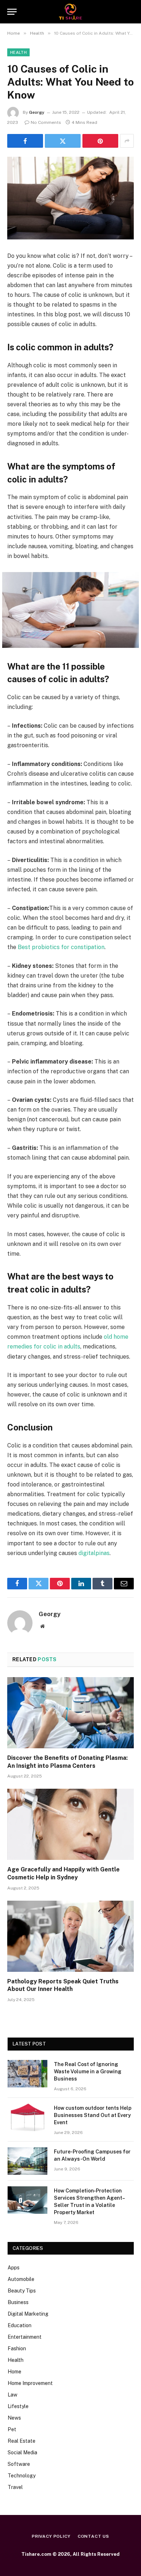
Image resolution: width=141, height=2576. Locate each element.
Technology (22, 2476)
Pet (12, 2429)
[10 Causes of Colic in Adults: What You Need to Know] (70, 198)
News (14, 2418)
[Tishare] (71, 12)
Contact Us (93, 2536)
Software (19, 2464)
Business (18, 2302)
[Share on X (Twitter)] (63, 141)
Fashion (17, 2348)
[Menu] (12, 12)
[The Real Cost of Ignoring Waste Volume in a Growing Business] (27, 2074)
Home (14, 2372)
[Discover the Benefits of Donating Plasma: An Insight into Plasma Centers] (70, 1713)
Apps (14, 2268)
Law (12, 2395)
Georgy (37, 112)
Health (18, 52)
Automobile (21, 2279)
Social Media (22, 2452)
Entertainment (25, 2337)
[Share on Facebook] (25, 141)
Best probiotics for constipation (61, 947)
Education (20, 2325)
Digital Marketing (28, 2314)
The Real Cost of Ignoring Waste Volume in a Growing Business (88, 2071)
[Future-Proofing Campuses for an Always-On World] (27, 2161)
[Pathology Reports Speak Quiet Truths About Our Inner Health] (70, 1936)
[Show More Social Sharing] (127, 141)
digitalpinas (94, 1553)
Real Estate (22, 2441)
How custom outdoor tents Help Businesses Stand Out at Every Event (93, 2115)
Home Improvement (30, 2383)
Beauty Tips (22, 2291)
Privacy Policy (51, 2536)
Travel (15, 2487)
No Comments (46, 122)
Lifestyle (18, 2406)
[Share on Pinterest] (100, 141)
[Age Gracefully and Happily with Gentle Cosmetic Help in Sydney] (70, 1824)
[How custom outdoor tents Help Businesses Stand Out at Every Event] (27, 2117)
